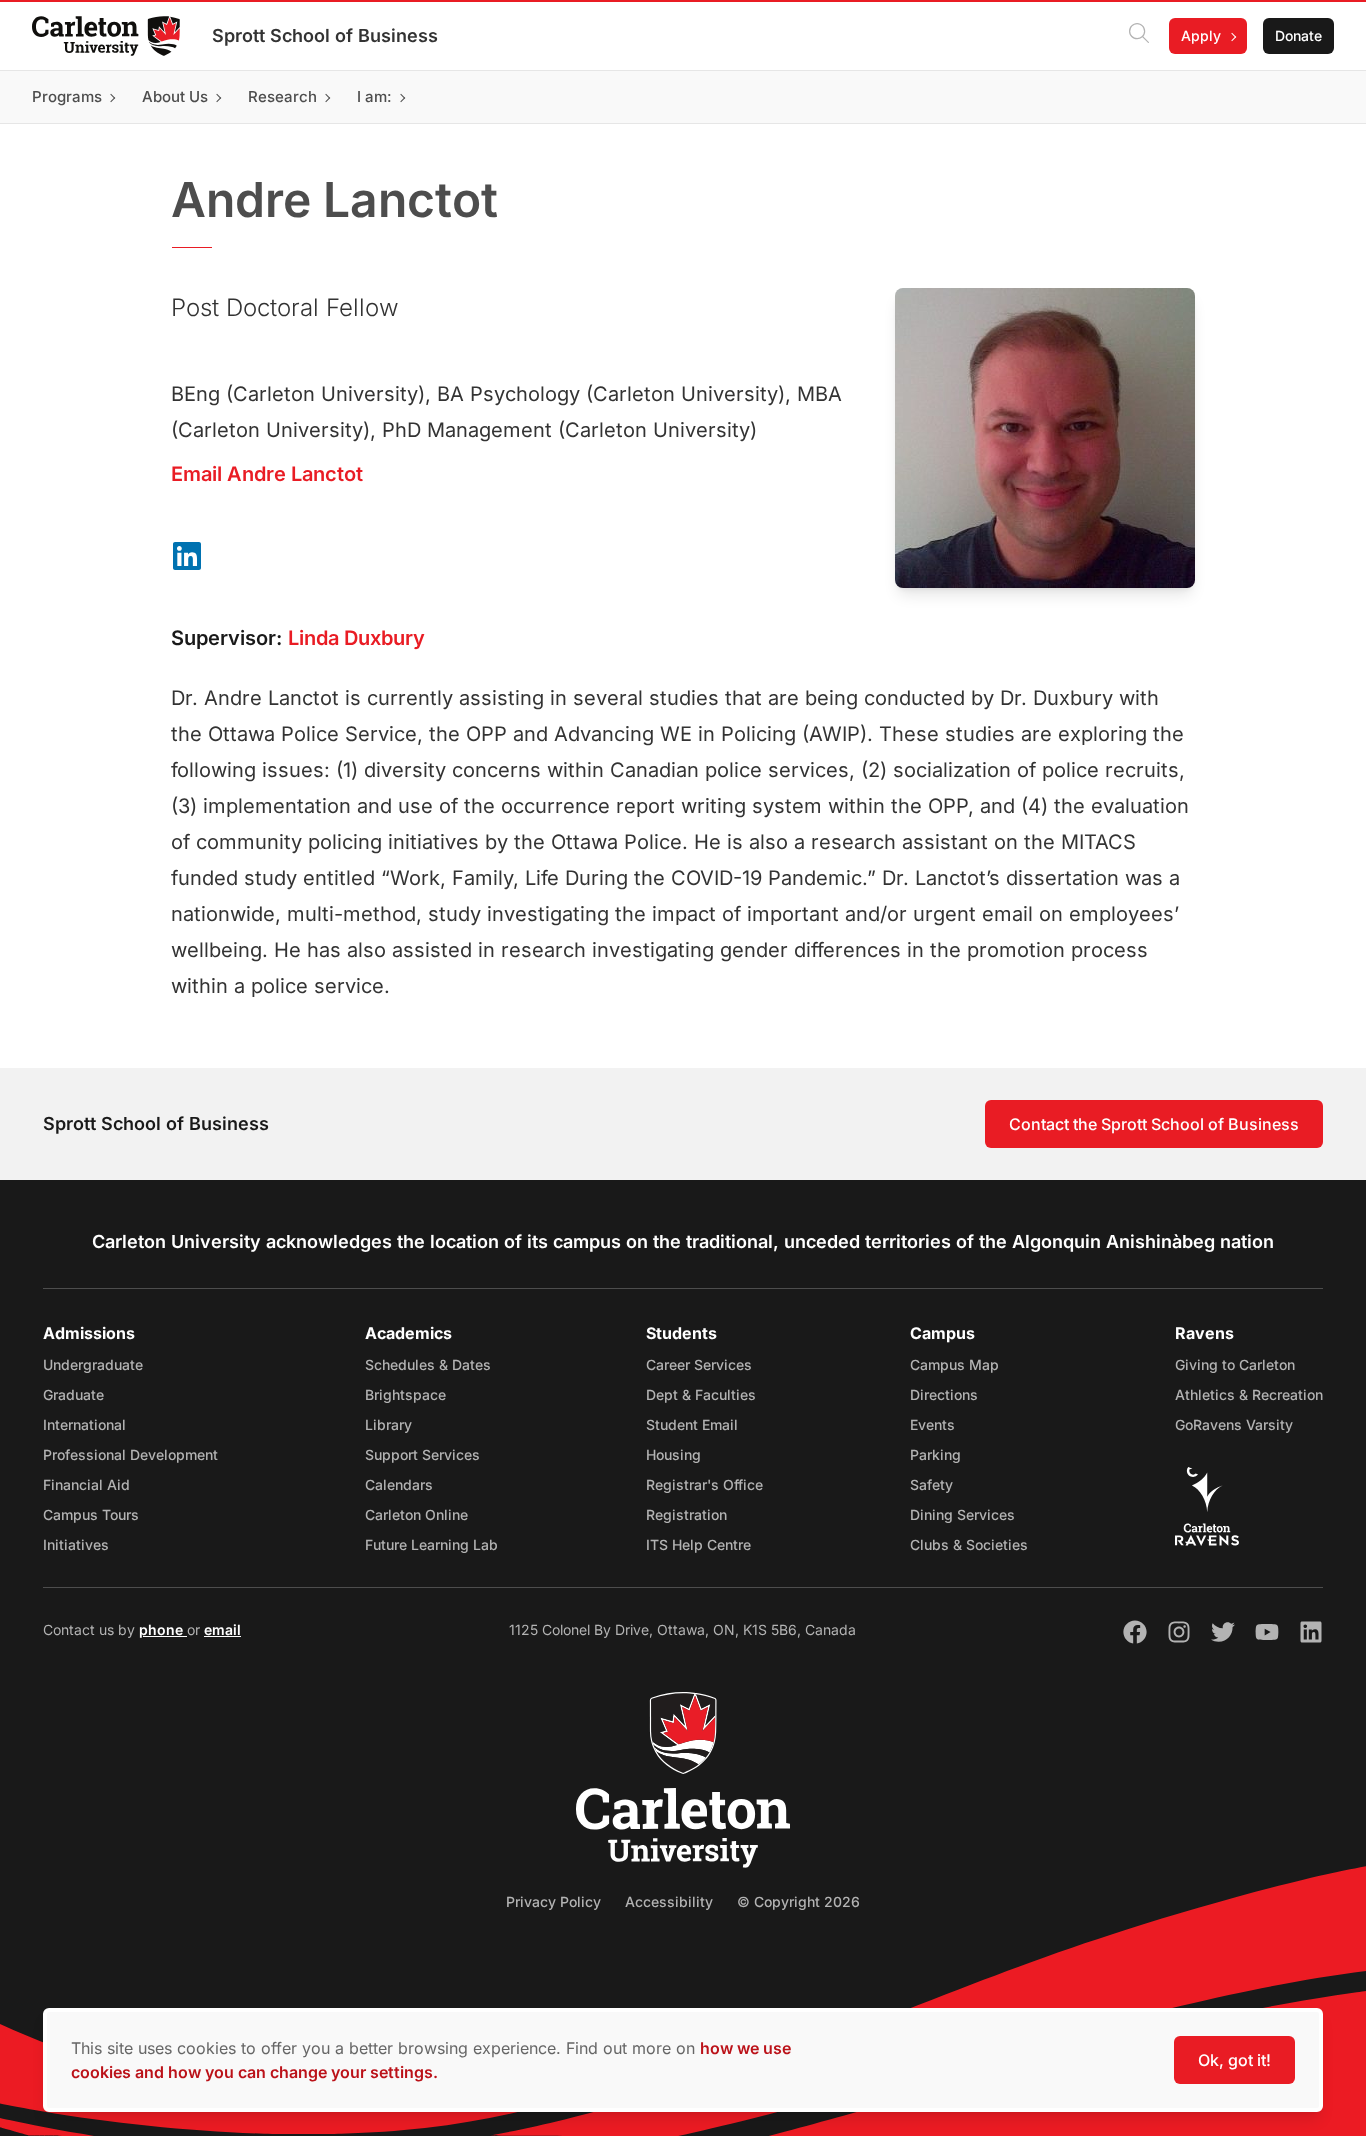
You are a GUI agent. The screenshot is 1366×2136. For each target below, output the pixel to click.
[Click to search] (1139, 36)
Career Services (699, 1364)
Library (388, 1424)
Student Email (692, 1424)
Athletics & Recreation (1249, 1394)
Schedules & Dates (428, 1364)
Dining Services (962, 1514)
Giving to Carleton (1235, 1364)
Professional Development (130, 1454)
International (84, 1424)
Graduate (73, 1394)
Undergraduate (93, 1364)
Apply (1201, 35)
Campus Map (954, 1364)
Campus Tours (91, 1514)
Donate (1298, 35)
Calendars (399, 1484)
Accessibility (669, 1901)
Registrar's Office (704, 1484)
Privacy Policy (553, 1901)
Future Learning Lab (431, 1544)
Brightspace (405, 1394)
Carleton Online (416, 1514)
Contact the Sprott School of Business (1154, 1124)
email (222, 1629)
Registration (686, 1514)
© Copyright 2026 (798, 1901)
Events (932, 1424)
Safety (931, 1484)
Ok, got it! (1234, 2060)
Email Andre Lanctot (267, 474)
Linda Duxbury (356, 638)
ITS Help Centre (698, 1544)
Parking (935, 1454)
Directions (944, 1394)
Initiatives (76, 1544)
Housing (673, 1454)
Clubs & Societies (969, 1544)
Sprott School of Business (325, 35)
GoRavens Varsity (1234, 1424)
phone (163, 1629)
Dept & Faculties (701, 1394)
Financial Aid (86, 1484)
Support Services (422, 1454)
